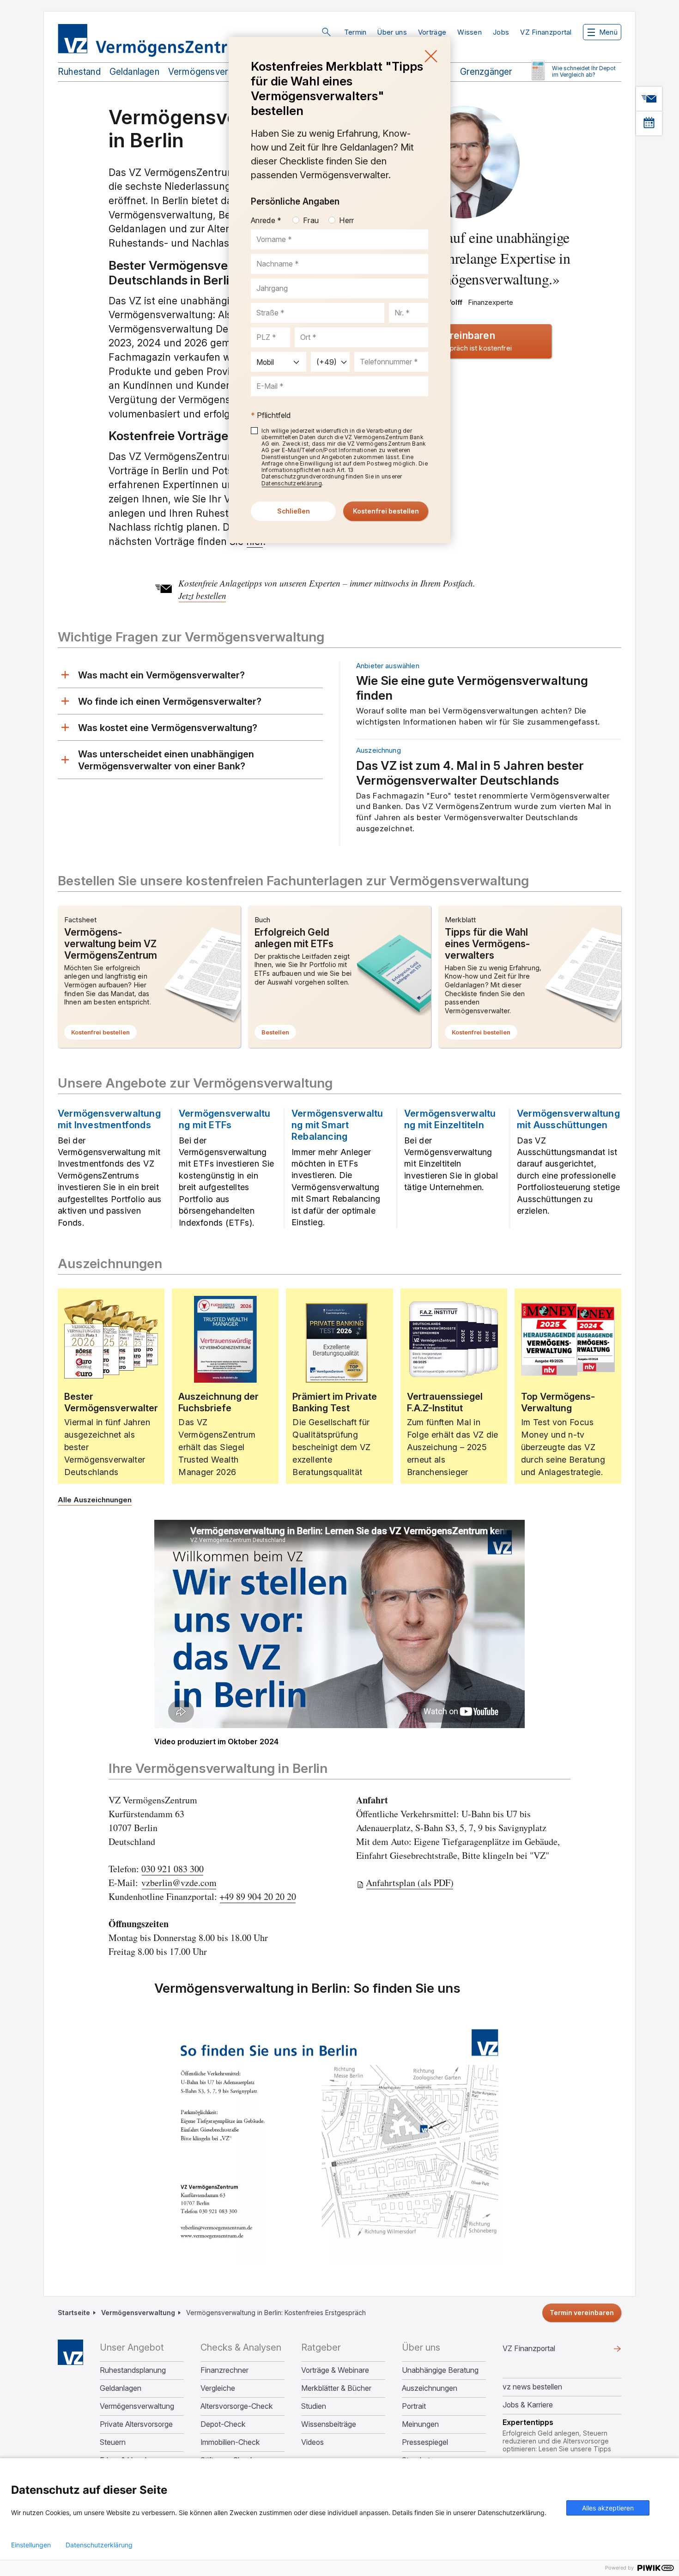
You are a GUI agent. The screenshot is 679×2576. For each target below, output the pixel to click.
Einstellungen (31, 2545)
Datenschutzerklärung (99, 2545)
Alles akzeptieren (608, 2508)
